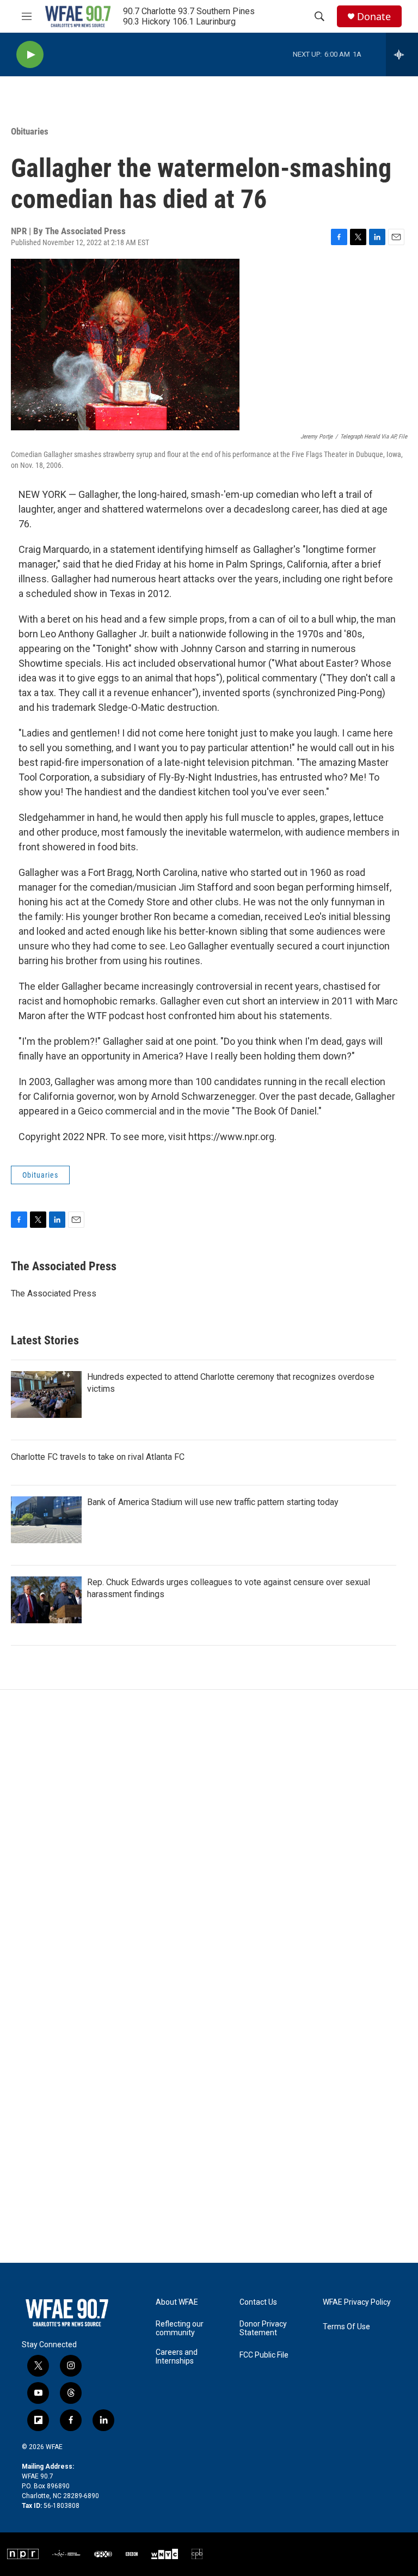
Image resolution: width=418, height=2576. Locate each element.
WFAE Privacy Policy (357, 2302)
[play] (30, 55)
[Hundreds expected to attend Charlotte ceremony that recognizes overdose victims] (46, 1394)
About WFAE (177, 2302)
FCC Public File (264, 2355)
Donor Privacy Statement (263, 2328)
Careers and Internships (177, 2357)
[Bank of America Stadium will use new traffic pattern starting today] (46, 1520)
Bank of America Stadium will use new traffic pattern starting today (213, 1502)
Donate (374, 17)
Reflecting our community (180, 2328)
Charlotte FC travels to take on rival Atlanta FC (98, 1457)
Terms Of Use (346, 2327)
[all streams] (402, 54)
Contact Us (258, 2302)
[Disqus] (209, 1837)
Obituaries (30, 131)
